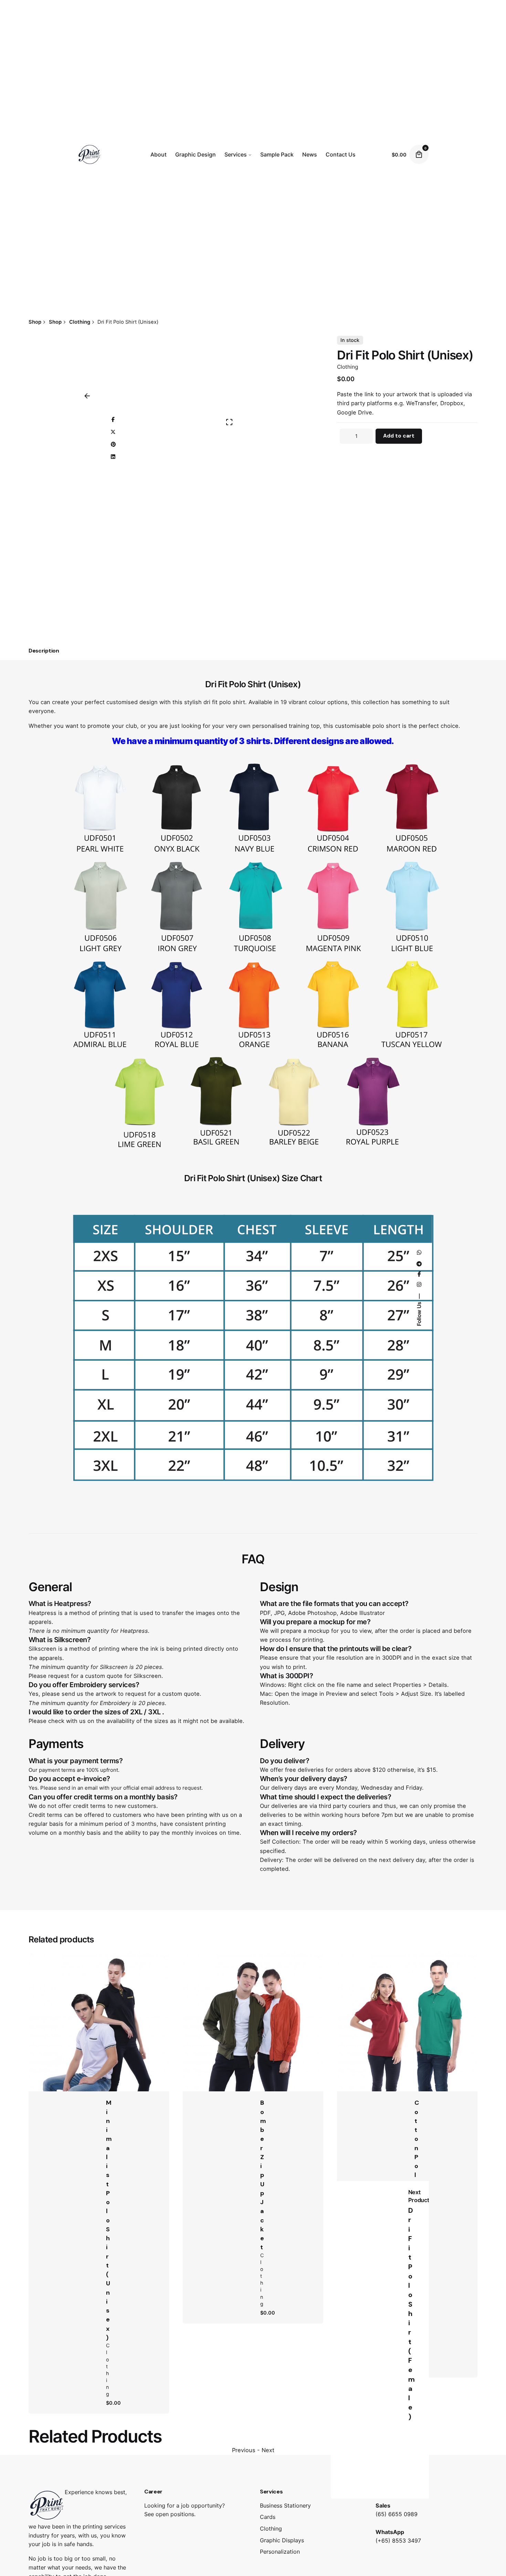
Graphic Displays (282, 2540)
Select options (419, 2018)
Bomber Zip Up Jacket (263, 2175)
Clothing (348, 367)
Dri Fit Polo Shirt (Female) (411, 2314)
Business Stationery (285, 2505)
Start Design (111, 2018)
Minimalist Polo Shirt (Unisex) (109, 2220)
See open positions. (170, 2514)
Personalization (280, 2552)
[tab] (44, 651)
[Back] (87, 396)
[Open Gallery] (229, 422)
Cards (268, 2517)
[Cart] (419, 154)
